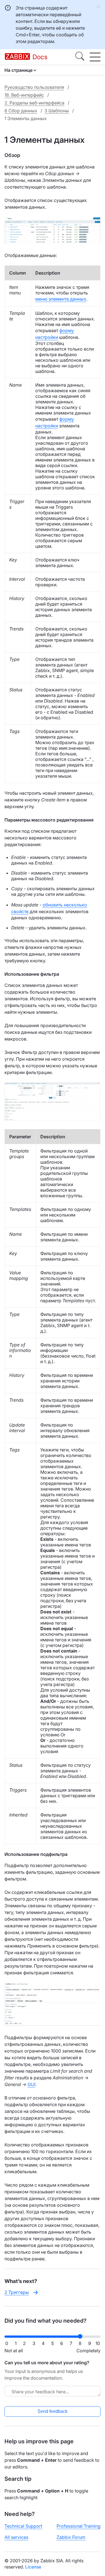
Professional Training (79, 2526)
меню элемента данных (61, 299)
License (33, 2567)
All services (16, 2537)
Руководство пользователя (34, 87)
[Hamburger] (95, 57)
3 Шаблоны (57, 111)
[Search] (80, 57)
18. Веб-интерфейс (24, 95)
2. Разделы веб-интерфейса (34, 103)
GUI (31, 2084)
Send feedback (53, 2411)
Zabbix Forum (71, 2537)
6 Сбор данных (21, 111)
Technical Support (23, 2526)
